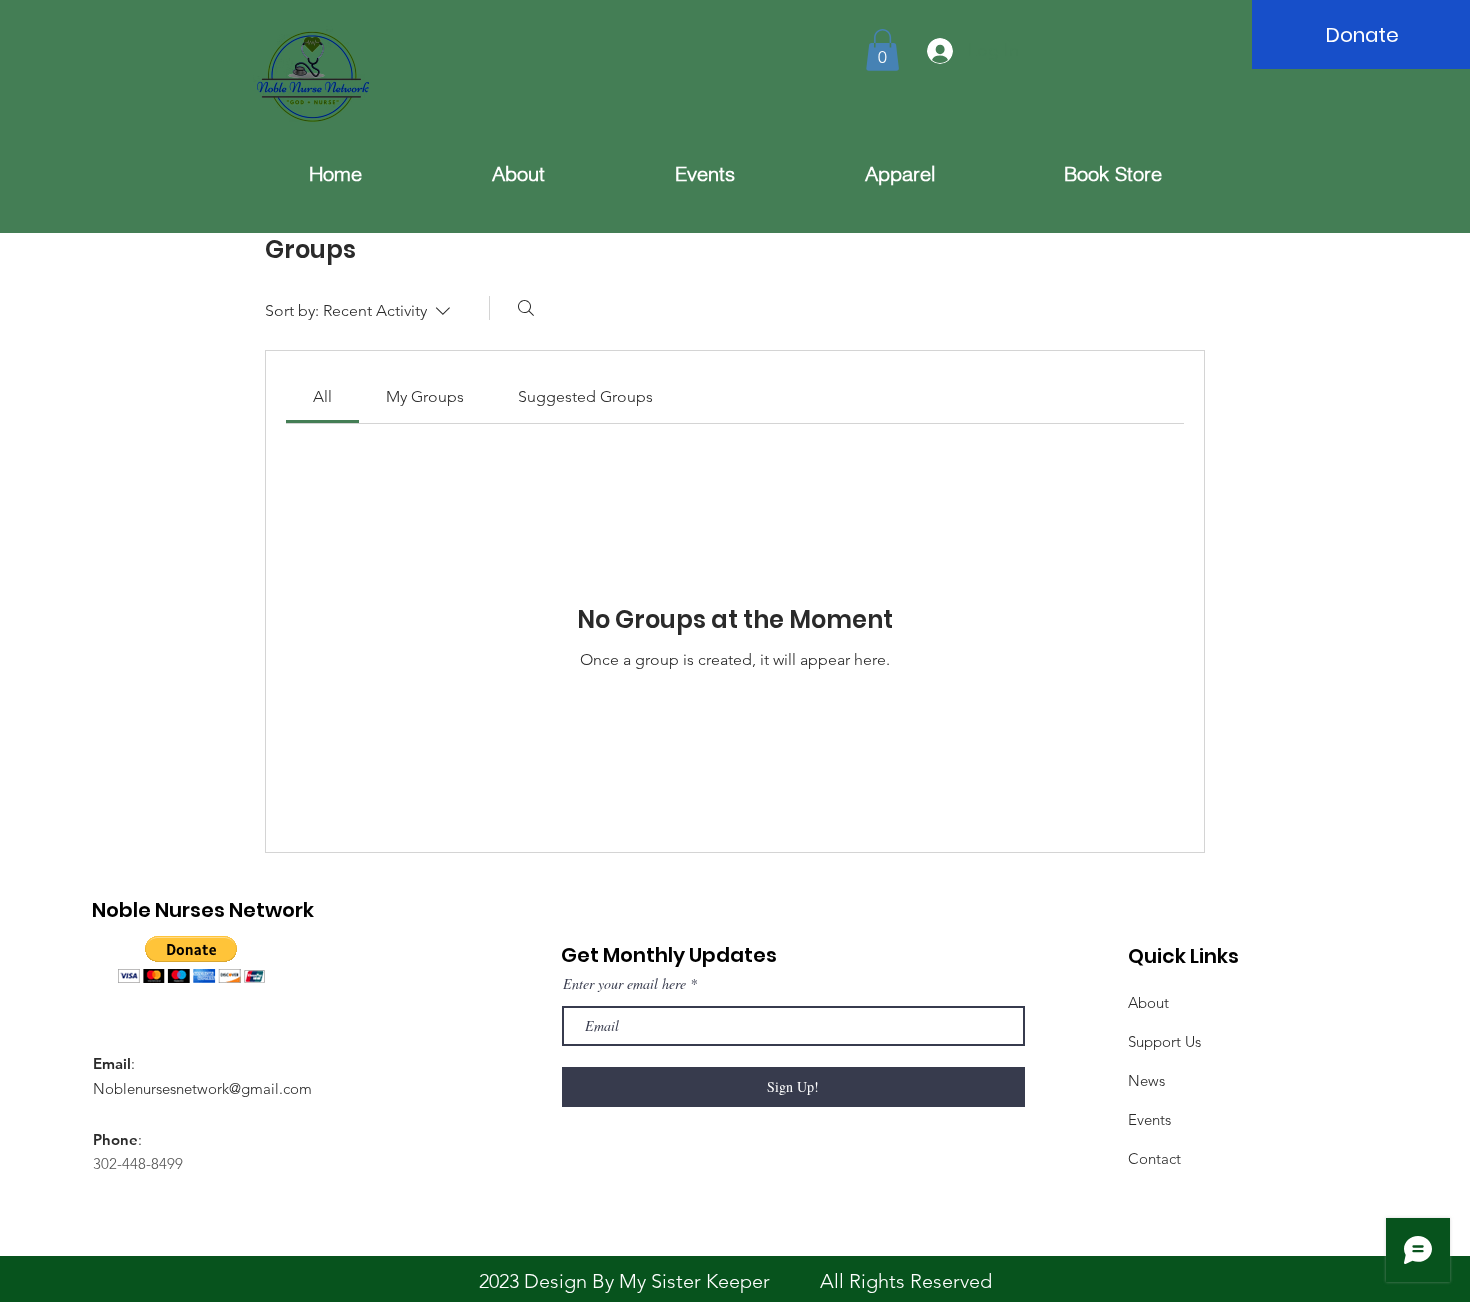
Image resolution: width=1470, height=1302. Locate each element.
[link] (322, 396)
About (1148, 1002)
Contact (1154, 1158)
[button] (882, 50)
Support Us (1164, 1041)
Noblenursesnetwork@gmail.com (202, 1088)
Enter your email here (624, 984)
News (1146, 1080)
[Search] (526, 308)
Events (1149, 1119)
